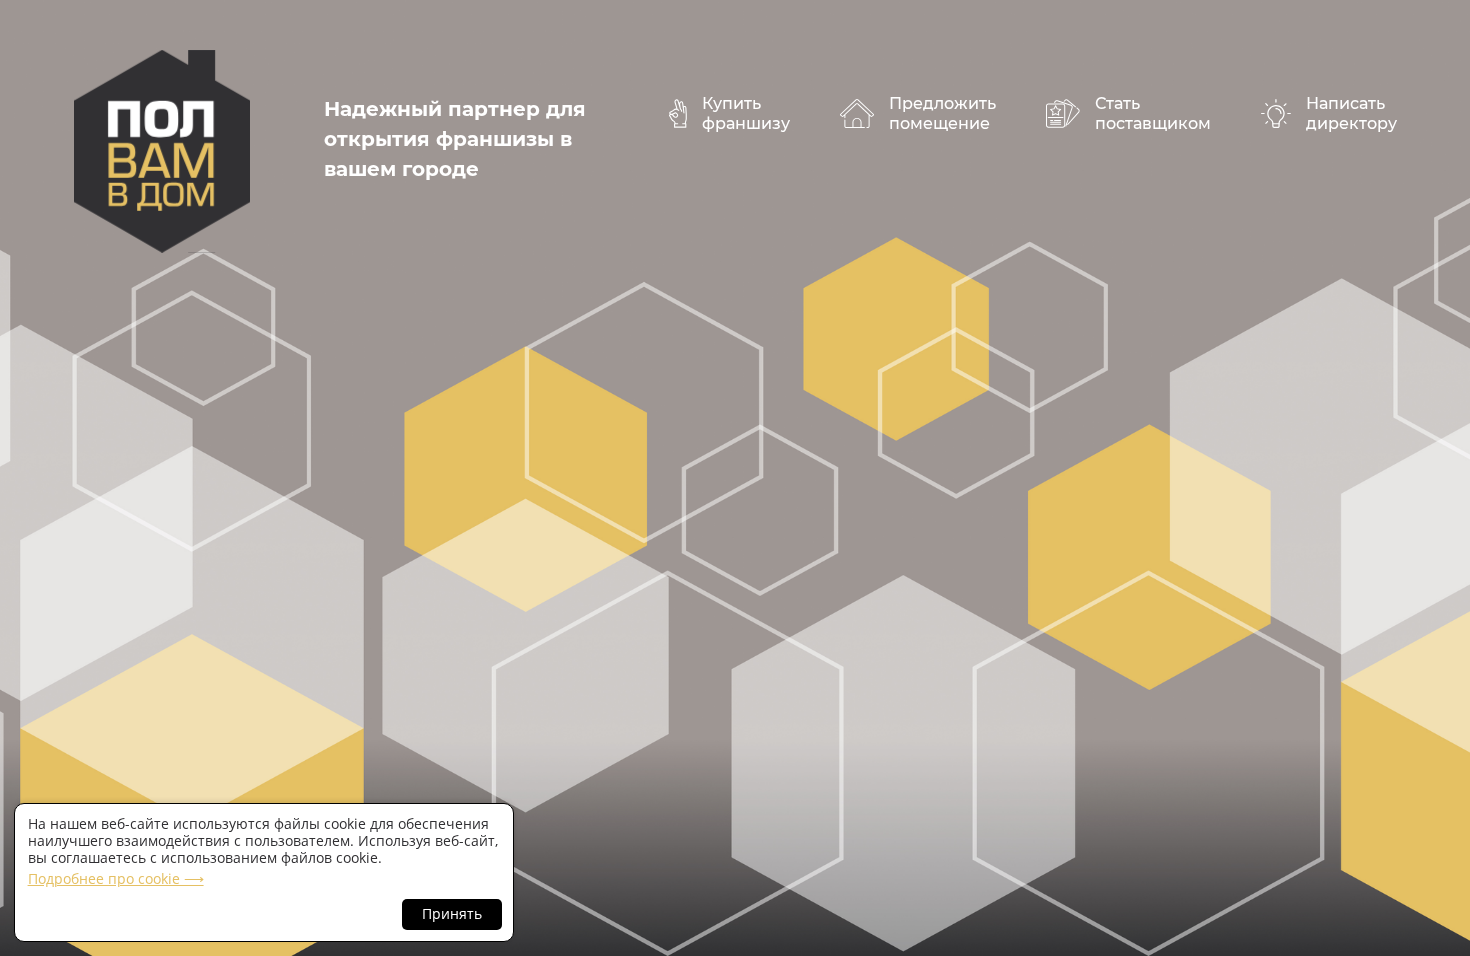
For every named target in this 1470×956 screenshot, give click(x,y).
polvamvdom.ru (162, 151)
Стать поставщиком (1153, 113)
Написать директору (1351, 113)
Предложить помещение (942, 113)
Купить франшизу (746, 113)
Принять (452, 913)
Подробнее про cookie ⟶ (116, 878)
